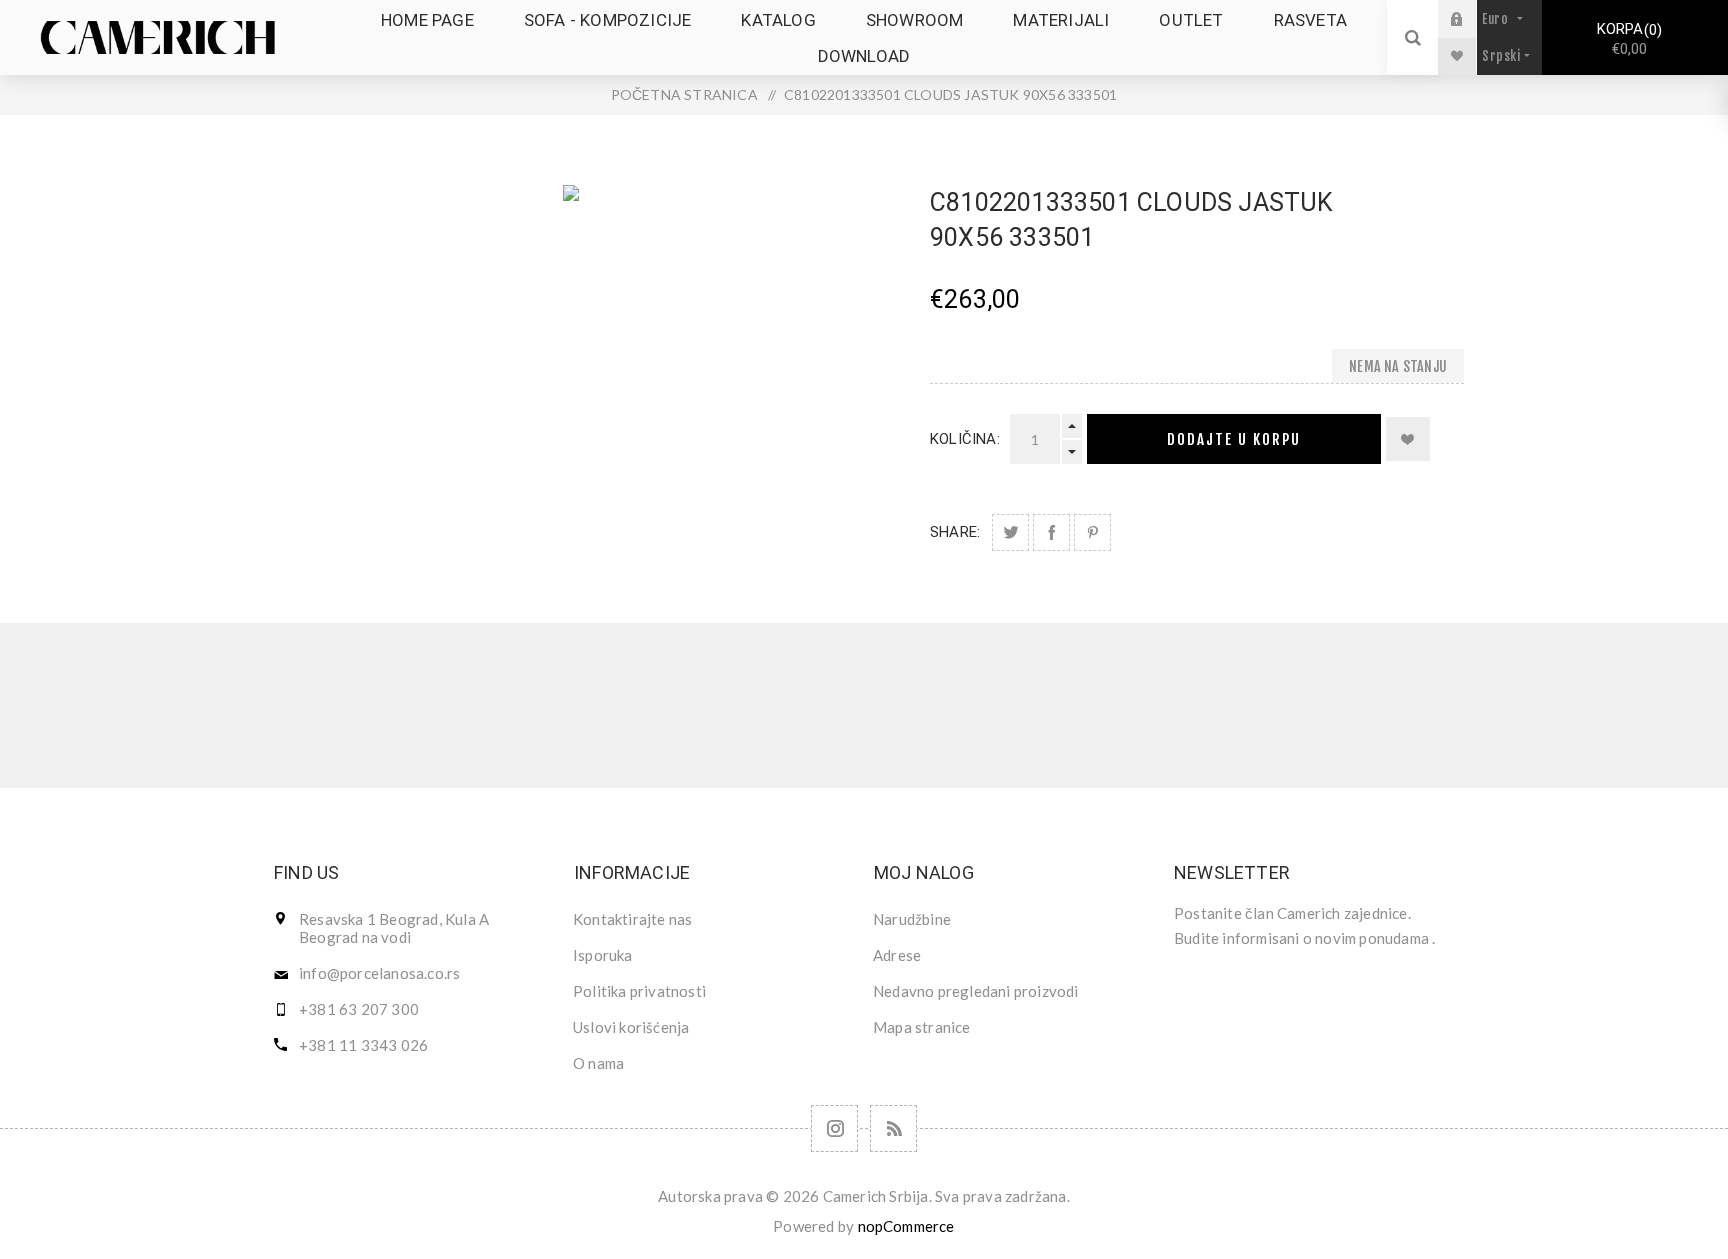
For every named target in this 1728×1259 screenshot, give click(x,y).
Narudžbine (912, 919)
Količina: (965, 439)
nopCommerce (906, 1226)
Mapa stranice (922, 1027)
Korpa (1627, 39)
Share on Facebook (1051, 532)
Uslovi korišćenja (631, 1027)
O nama (598, 1063)
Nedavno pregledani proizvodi (976, 991)
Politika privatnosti (639, 991)
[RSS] (893, 1128)
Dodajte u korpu (1234, 439)
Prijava (1472, 18)
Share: (955, 532)
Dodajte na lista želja (1408, 439)
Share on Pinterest (1092, 532)
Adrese (897, 955)
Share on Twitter (1010, 532)
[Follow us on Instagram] (834, 1128)
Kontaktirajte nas (632, 919)
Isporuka (603, 955)
